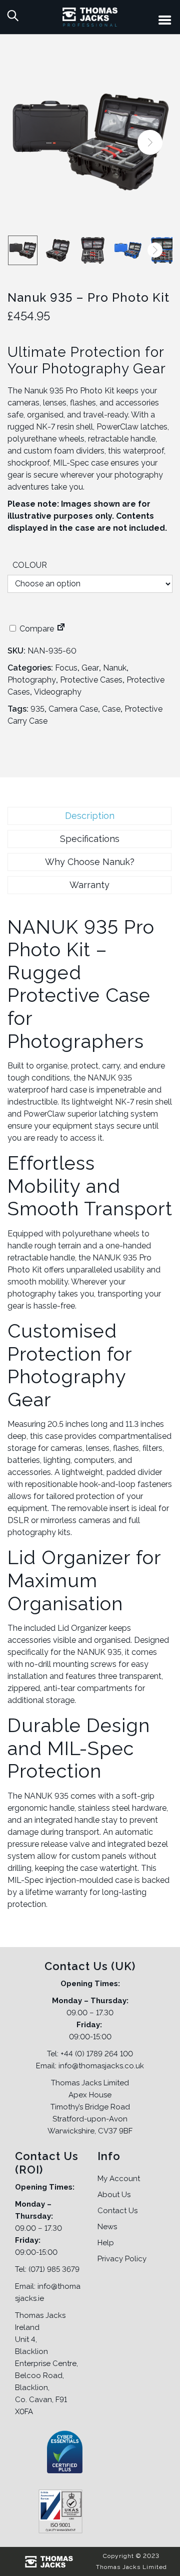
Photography (32, 680)
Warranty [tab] (89, 885)
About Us (114, 2195)
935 (37, 709)
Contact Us (117, 2211)
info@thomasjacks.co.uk (101, 2066)
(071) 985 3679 (54, 2269)
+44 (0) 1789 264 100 (97, 2054)
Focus (66, 668)
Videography (58, 692)
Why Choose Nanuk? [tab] (90, 862)
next (150, 142)
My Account (119, 2179)
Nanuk (115, 668)
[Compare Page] (61, 629)
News (107, 2227)
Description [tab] (90, 816)
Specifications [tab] (90, 839)
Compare (36, 629)
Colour (30, 565)
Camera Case (73, 709)
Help (106, 2243)
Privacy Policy (122, 2259)
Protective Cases (91, 680)
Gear (90, 668)
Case (111, 709)
